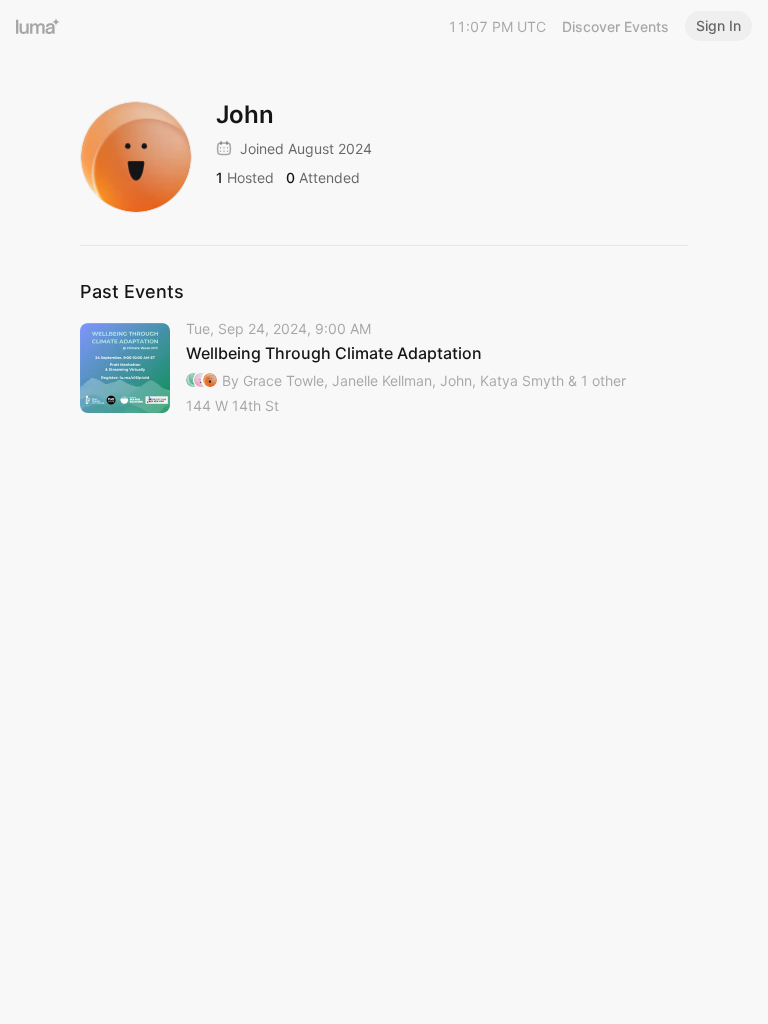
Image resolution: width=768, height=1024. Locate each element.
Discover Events (615, 26)
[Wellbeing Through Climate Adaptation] (384, 368)
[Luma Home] (38, 26)
